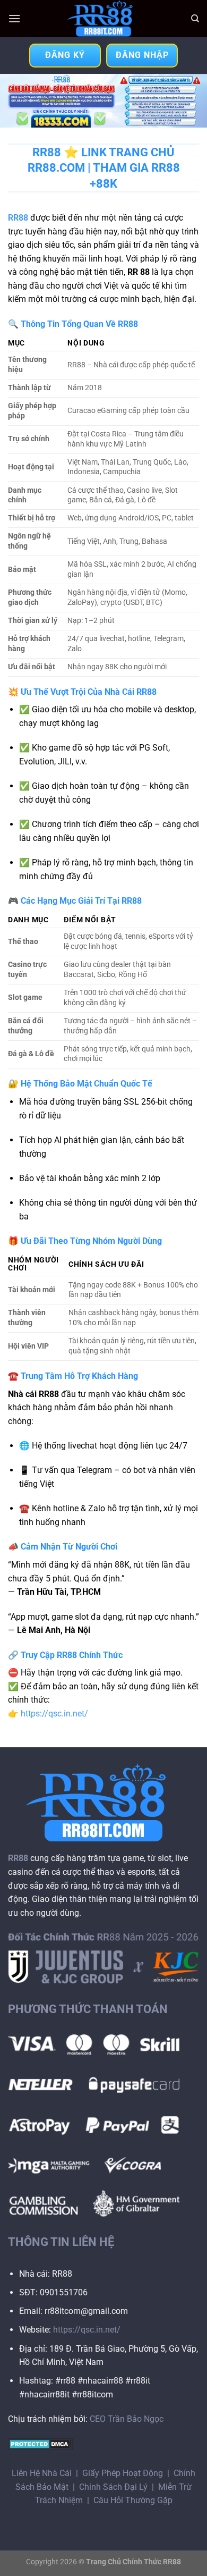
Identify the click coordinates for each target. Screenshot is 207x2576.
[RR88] (103, 19)
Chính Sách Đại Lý (113, 2487)
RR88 (18, 218)
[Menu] (14, 18)
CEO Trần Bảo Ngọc (127, 2419)
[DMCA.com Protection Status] (41, 2444)
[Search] (195, 19)
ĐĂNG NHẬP (142, 55)
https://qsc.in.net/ (54, 1714)
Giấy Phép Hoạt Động (123, 2473)
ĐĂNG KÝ (65, 55)
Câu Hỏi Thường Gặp (133, 2500)
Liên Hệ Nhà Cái (42, 2473)
